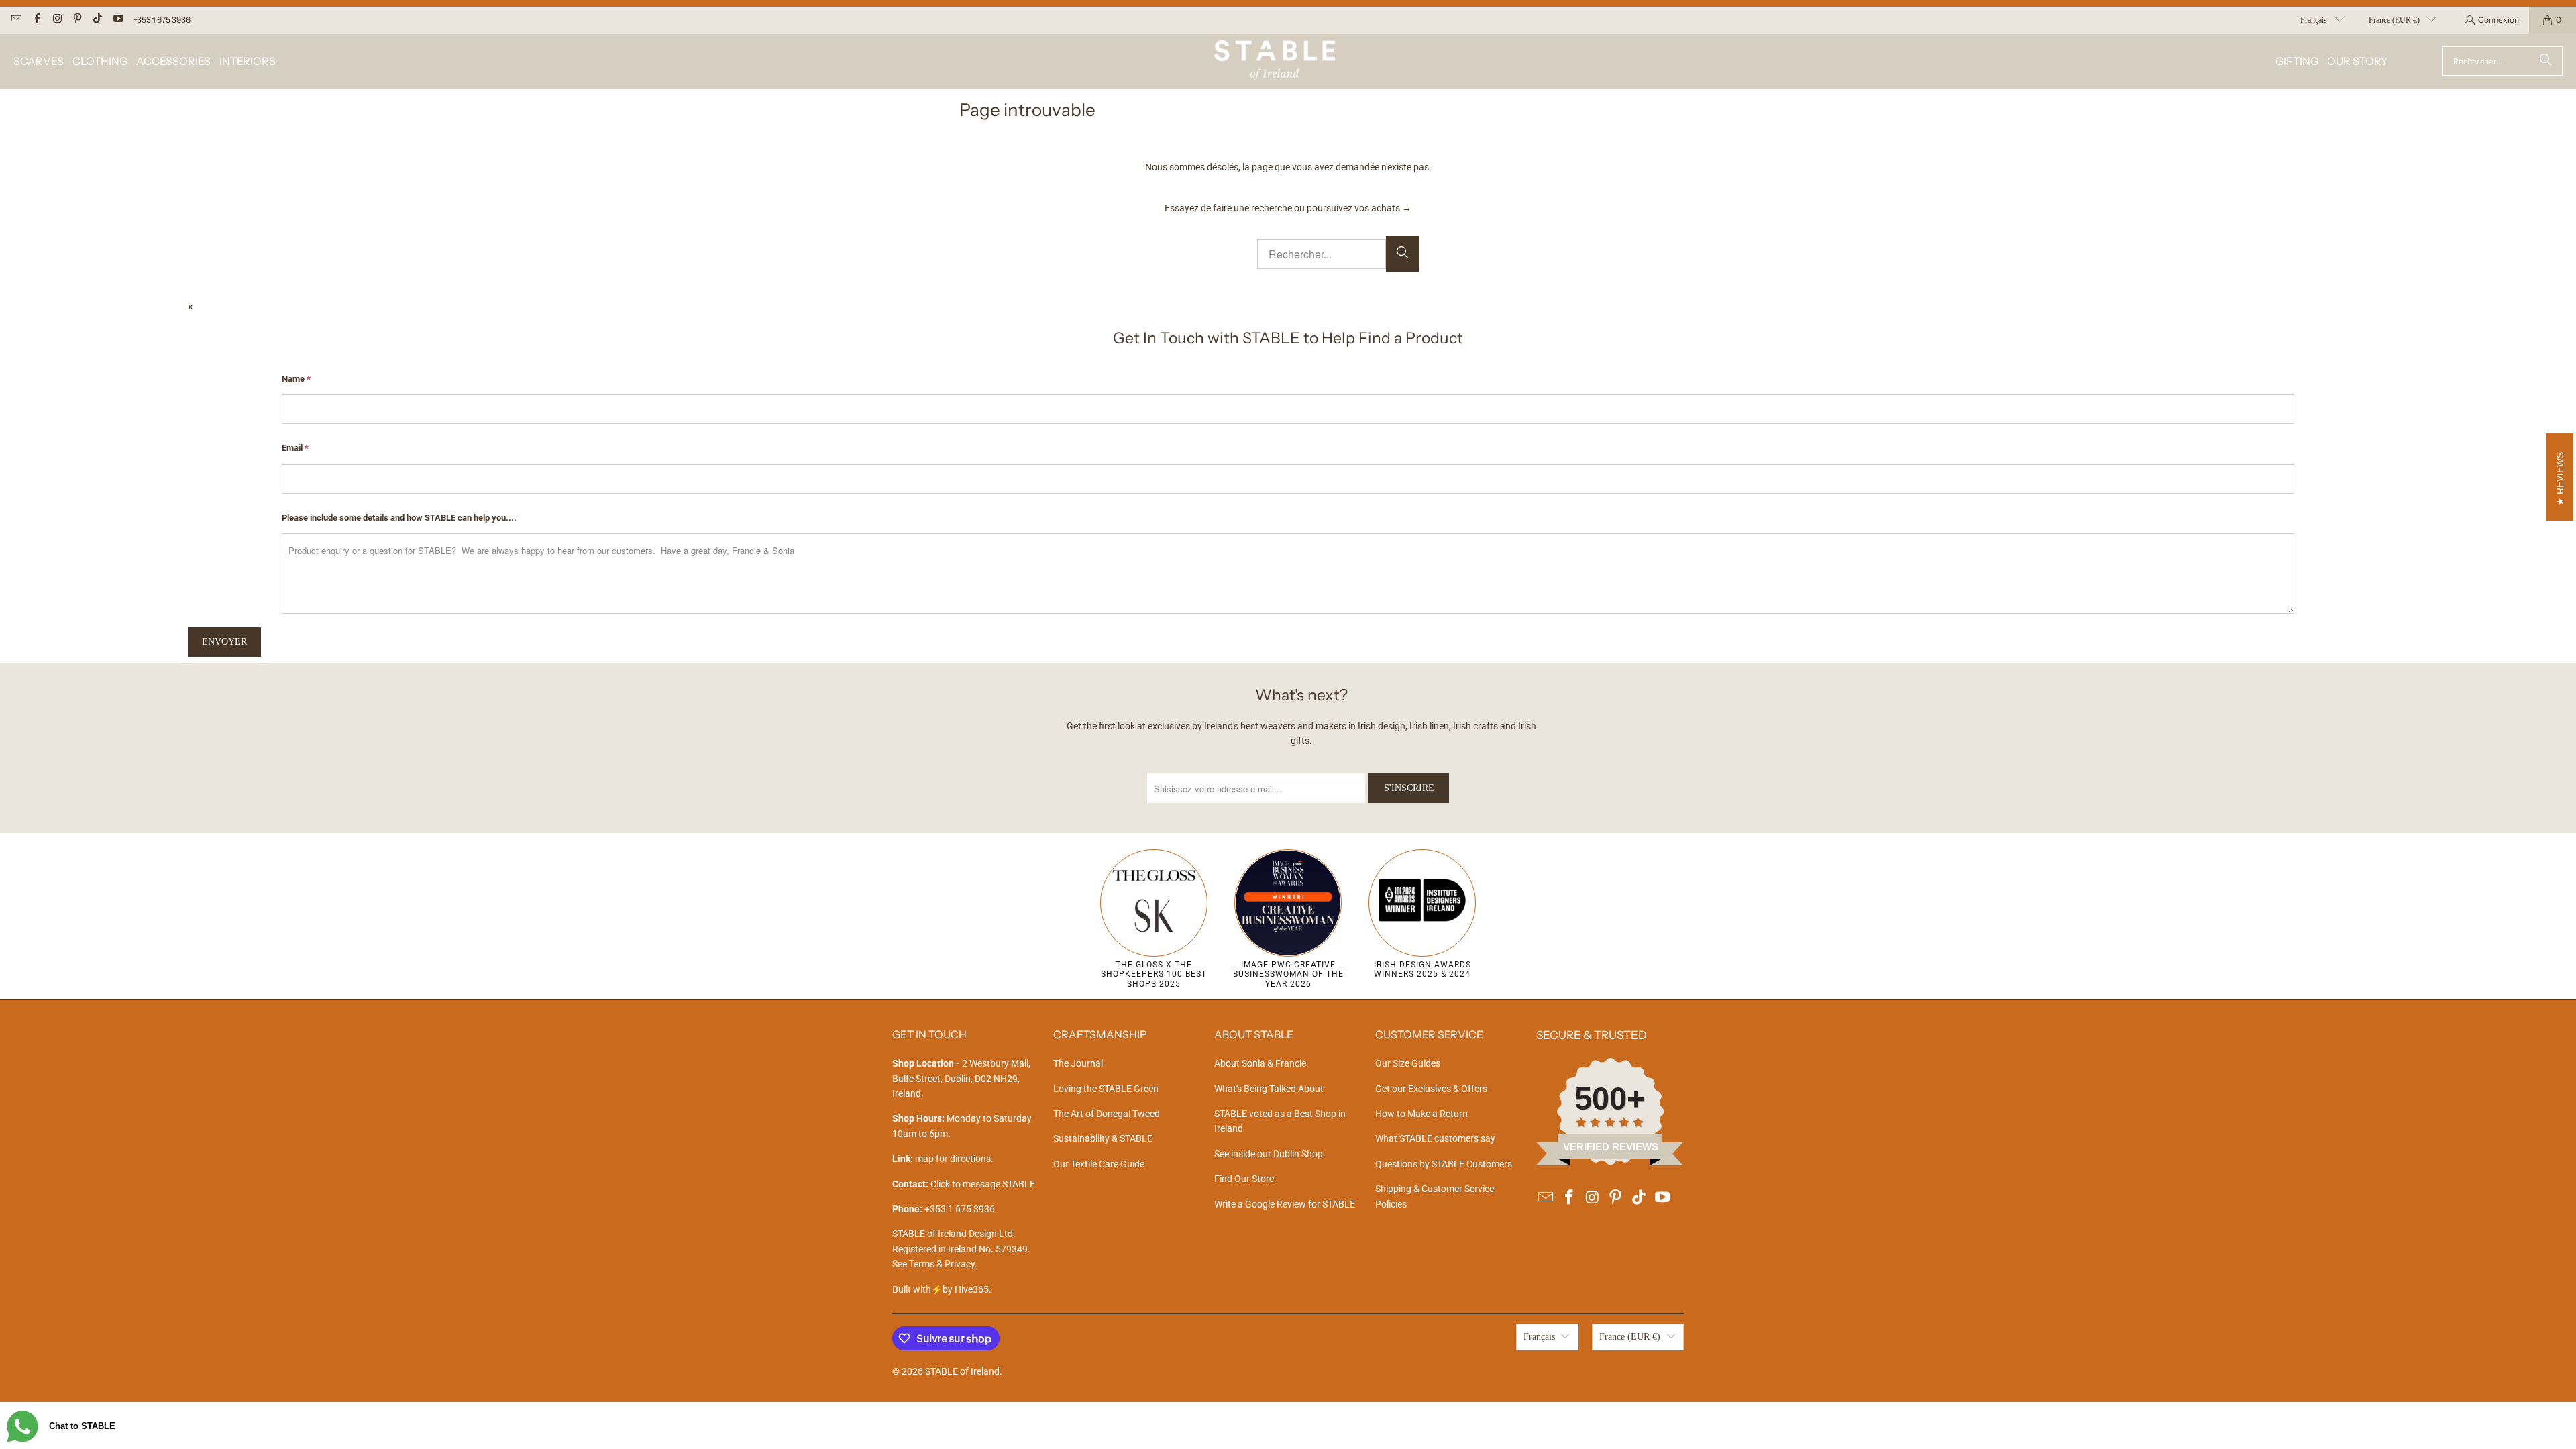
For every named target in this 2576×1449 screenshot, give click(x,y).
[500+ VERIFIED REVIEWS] (1610, 1162)
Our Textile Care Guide (1099, 1164)
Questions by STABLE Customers (1444, 1164)
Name (296, 379)
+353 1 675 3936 (162, 20)
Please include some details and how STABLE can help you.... (399, 518)
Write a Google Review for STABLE (1285, 1204)
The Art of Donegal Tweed (1107, 1114)
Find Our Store (1244, 1179)
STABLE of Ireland (962, 1371)
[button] (39, 61)
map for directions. (943, 1159)
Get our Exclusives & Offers (1431, 1089)
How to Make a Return (1421, 1114)
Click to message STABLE (983, 1184)
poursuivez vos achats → (1359, 208)
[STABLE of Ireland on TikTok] (97, 20)
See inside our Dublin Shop (1269, 1154)
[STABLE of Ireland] (1275, 61)
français (2314, 20)
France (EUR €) (2394, 20)
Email (295, 448)
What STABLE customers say (1435, 1138)
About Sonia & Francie (1260, 1063)
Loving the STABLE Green (1106, 1089)
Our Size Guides (1408, 1063)
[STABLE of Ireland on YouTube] (117, 20)
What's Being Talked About (1269, 1089)
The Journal (1078, 1063)
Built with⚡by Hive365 (941, 1289)
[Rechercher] (2546, 61)
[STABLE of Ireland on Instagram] (57, 20)
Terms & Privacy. (943, 1264)
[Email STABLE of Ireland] (16, 20)
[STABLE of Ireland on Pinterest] (77, 20)
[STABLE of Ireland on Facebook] (36, 20)
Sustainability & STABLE (1103, 1138)
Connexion (2499, 20)
